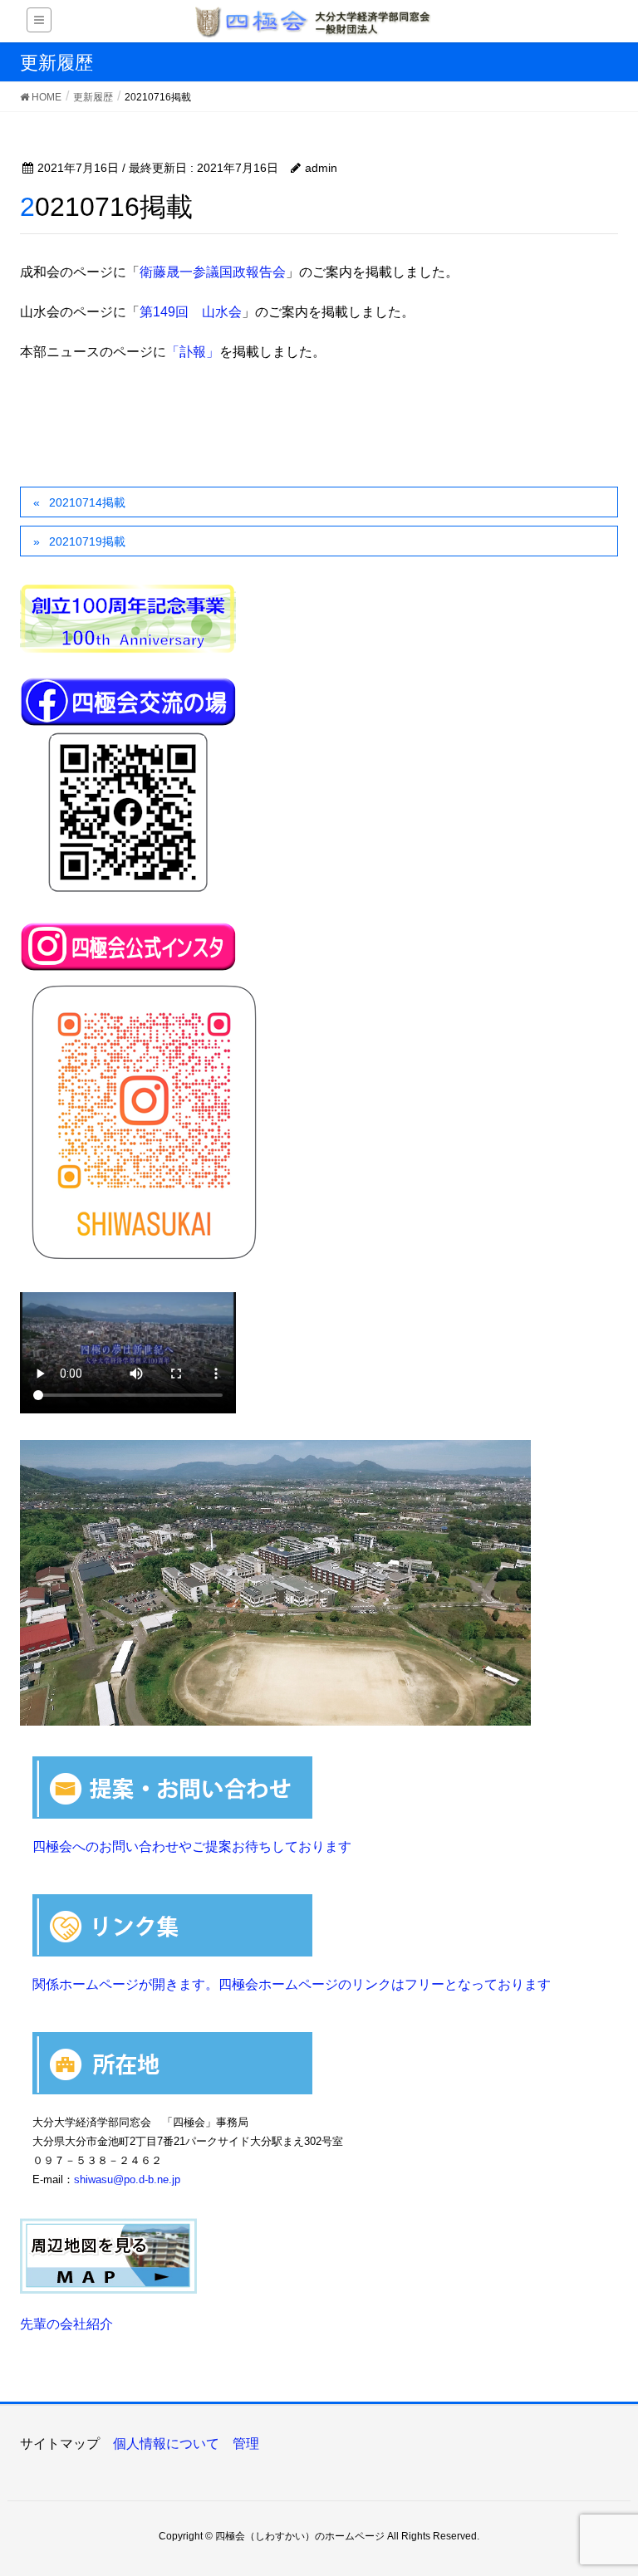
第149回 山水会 (191, 312)
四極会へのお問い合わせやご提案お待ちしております (192, 1846)
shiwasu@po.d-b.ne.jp (127, 2179)
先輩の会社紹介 (66, 2324)
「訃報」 (193, 352)
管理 (246, 2444)
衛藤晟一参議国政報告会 (213, 272)
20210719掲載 (87, 541)
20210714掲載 (87, 502)
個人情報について (166, 2444)
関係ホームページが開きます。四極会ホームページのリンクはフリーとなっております (292, 1984)
